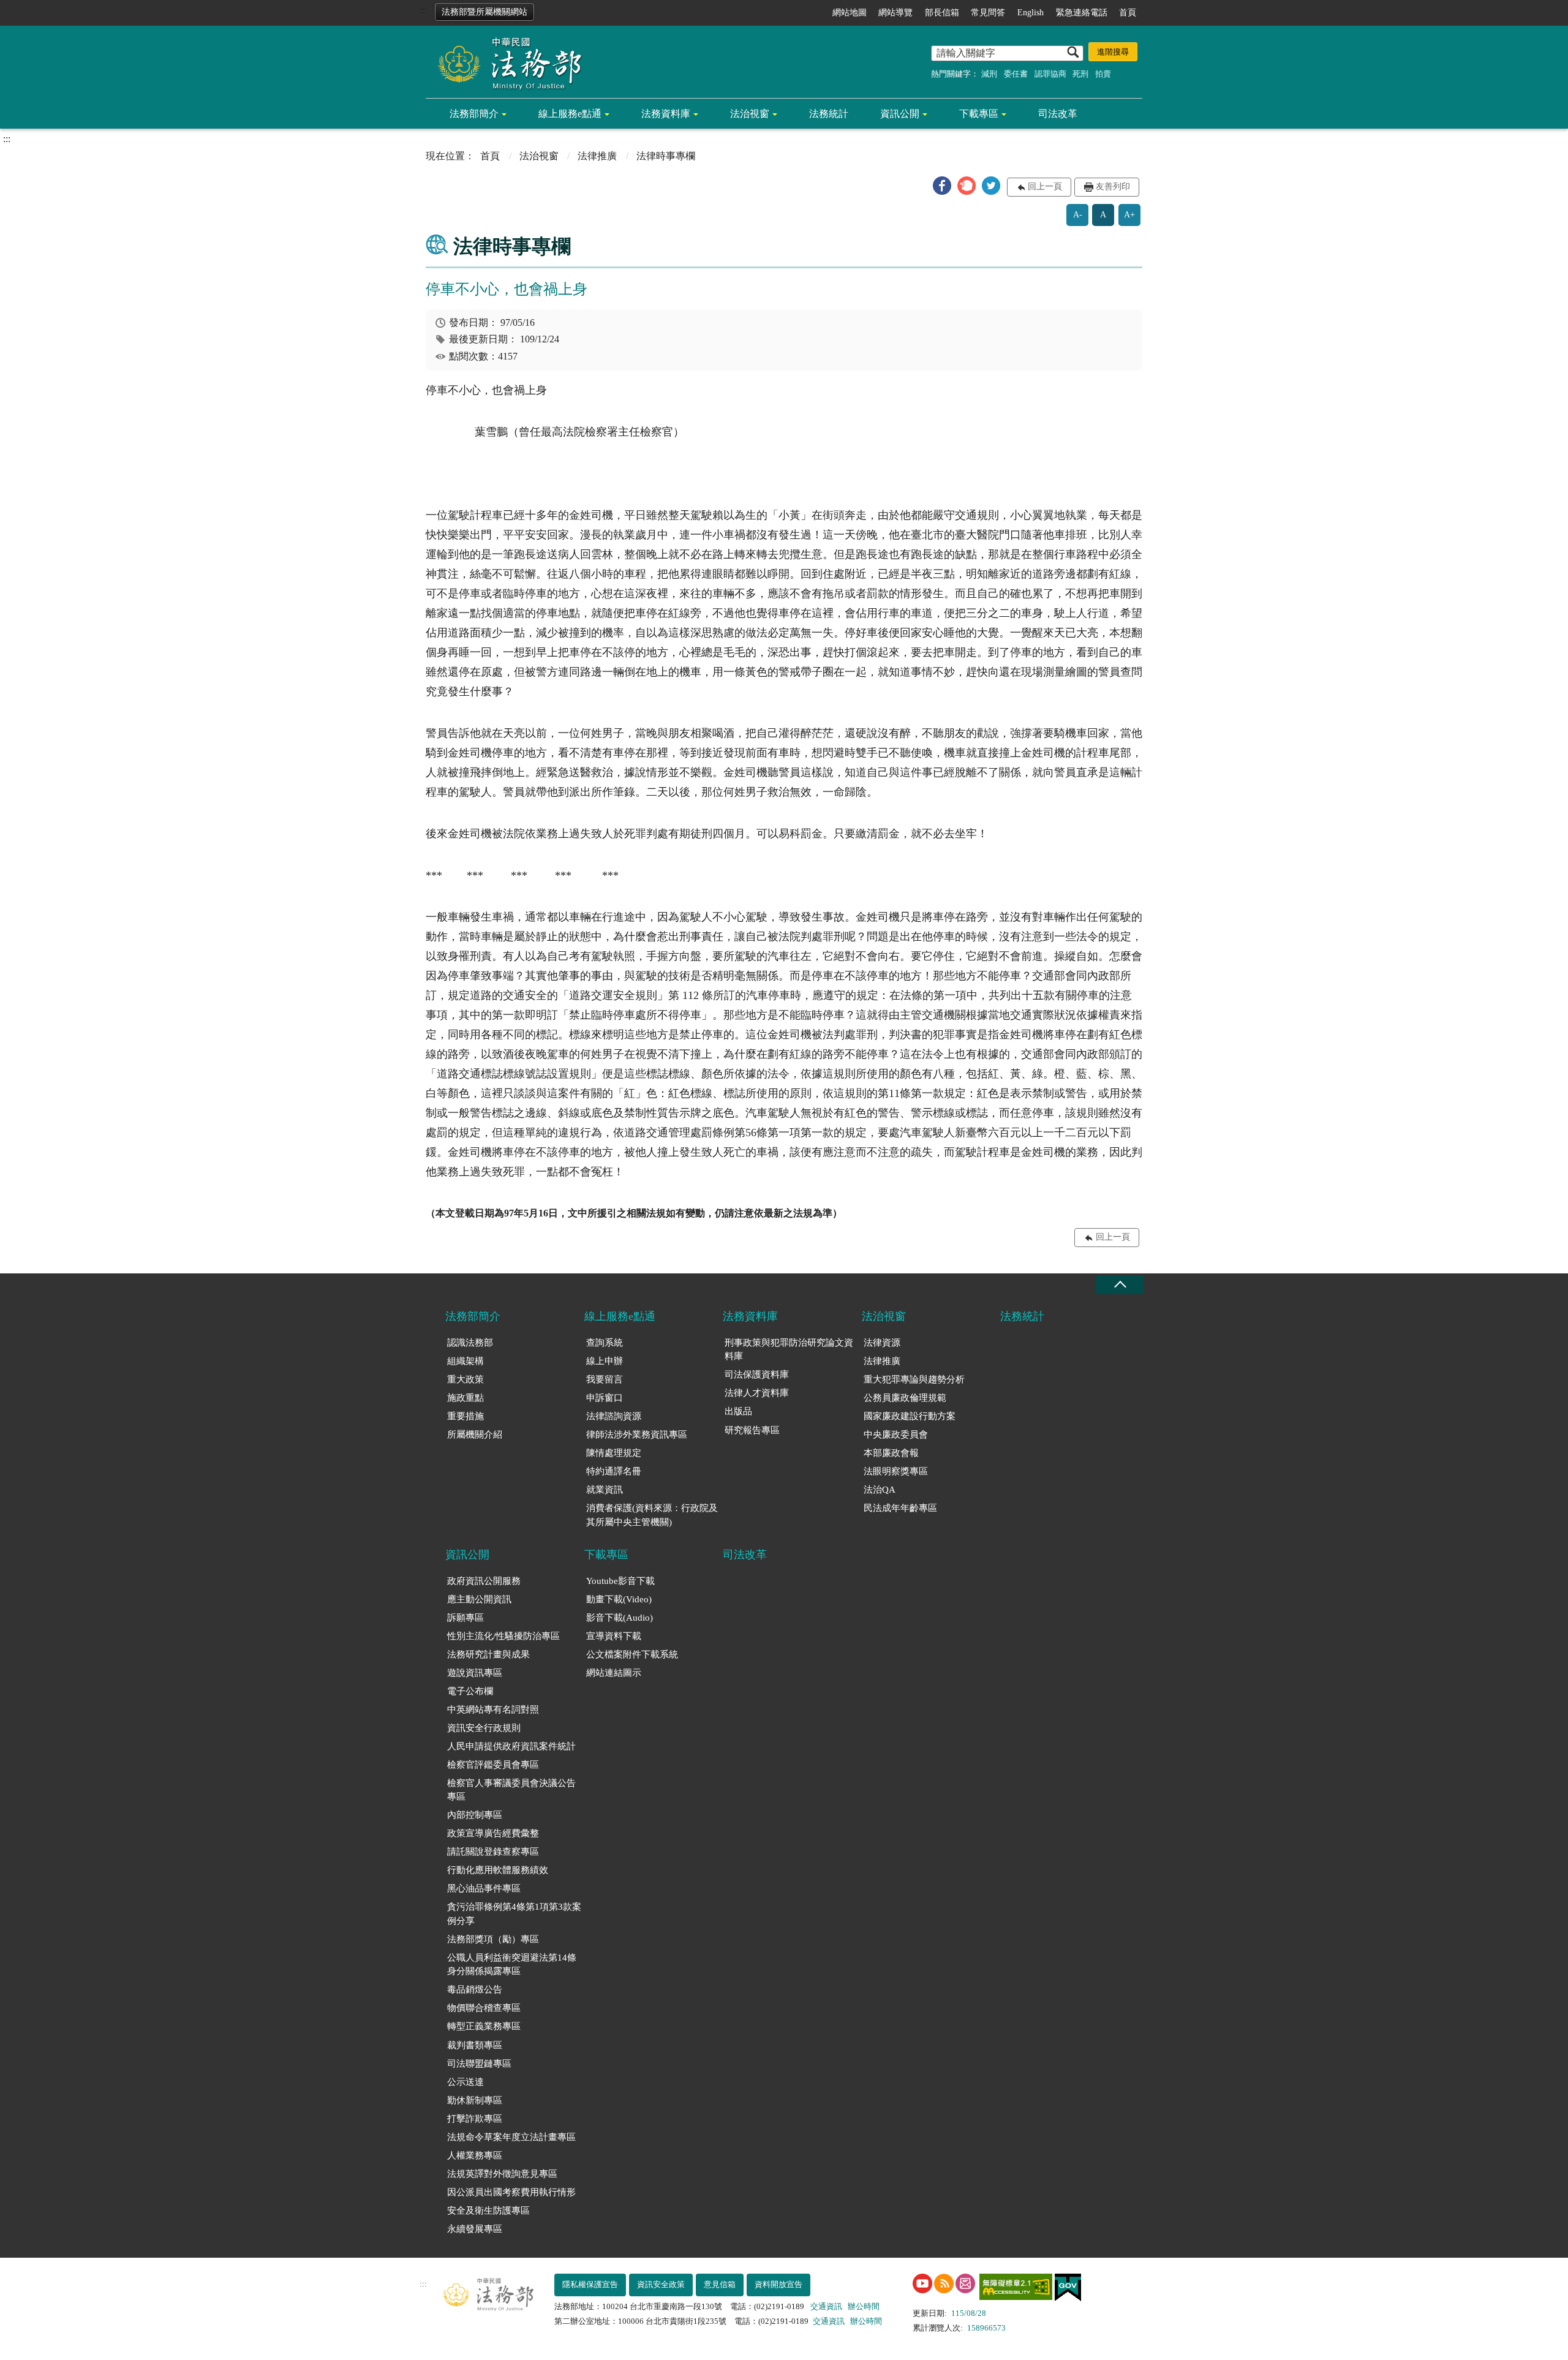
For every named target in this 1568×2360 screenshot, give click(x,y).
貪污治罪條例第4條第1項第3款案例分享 (514, 1914)
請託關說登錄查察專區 (493, 1852)
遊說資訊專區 (475, 1673)
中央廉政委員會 (896, 1434)
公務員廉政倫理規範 (905, 1398)
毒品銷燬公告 (475, 1989)
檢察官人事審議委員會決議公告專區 (511, 1790)
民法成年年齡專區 (900, 1508)
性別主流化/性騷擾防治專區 (503, 1636)
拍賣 (1103, 74)
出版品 (738, 1411)
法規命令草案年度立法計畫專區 (511, 2137)
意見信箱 (720, 2284)
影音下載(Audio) (620, 1618)
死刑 (1080, 74)
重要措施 (466, 1416)
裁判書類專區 (475, 2045)
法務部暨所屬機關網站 (484, 12)
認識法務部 (470, 1343)
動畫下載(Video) (619, 1599)
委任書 (1016, 74)
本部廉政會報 (891, 1453)
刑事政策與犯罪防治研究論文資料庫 (789, 1350)
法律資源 (882, 1343)
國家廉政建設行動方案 (910, 1416)
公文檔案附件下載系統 (632, 1654)
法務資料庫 (666, 114)
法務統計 (829, 114)
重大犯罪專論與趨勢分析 (914, 1379)
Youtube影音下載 (620, 1581)
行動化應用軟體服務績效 (498, 1870)
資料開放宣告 (778, 2284)
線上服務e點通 (570, 114)
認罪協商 (1050, 74)
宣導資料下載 (614, 1636)
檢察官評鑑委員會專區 (493, 1765)
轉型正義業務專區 (484, 2026)
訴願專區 (466, 1618)
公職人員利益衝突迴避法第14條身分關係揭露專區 (512, 1965)
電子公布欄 (470, 1691)
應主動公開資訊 (479, 1599)
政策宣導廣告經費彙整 (493, 1833)
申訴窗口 (605, 1398)
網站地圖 (850, 13)
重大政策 (466, 1379)
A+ (1129, 215)
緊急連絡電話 (1082, 13)
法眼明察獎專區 (896, 1471)
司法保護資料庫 (757, 1374)
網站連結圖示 (614, 1673)
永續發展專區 (475, 2229)
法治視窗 (750, 114)
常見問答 (988, 13)
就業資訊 (605, 1490)
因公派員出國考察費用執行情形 (511, 2192)
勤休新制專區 (475, 2100)
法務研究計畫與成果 (488, 1654)
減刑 (989, 74)
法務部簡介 (474, 114)
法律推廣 (597, 156)
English (1031, 13)
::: (423, 10)
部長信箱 (942, 13)
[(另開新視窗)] (922, 2283)
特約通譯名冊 (614, 1471)
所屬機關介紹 (475, 1434)
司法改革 (1058, 114)
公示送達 (466, 2082)
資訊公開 (900, 114)
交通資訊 (826, 2306)
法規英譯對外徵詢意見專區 (502, 2174)
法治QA (880, 1490)
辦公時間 (864, 2306)
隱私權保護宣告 (590, 2284)
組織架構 (466, 1361)
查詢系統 (605, 1343)
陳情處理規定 (614, 1453)
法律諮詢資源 (614, 1416)
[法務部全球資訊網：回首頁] (505, 62)
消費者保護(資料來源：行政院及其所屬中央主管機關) (652, 1515)
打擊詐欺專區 (475, 2119)
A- (1078, 215)
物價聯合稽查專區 (484, 2008)
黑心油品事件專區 (484, 1888)
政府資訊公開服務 (484, 1581)
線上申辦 (605, 1361)
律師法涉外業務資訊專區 (637, 1434)
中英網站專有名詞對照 (493, 1710)
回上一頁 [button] (1045, 187)
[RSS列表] (944, 2283)
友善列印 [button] (1113, 187)
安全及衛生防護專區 (488, 2211)
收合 (1120, 1285)
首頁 (1128, 13)
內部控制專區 (475, 1815)
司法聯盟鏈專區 (479, 2064)
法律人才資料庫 (757, 1393)
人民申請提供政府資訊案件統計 (511, 1746)
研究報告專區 (752, 1430)
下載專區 (979, 114)
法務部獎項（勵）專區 (493, 1939)
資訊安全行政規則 (484, 1728)
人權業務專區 (475, 2155)
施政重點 (466, 1398)
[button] (942, 186)
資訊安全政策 (661, 2284)
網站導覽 (895, 13)
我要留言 (605, 1379)
